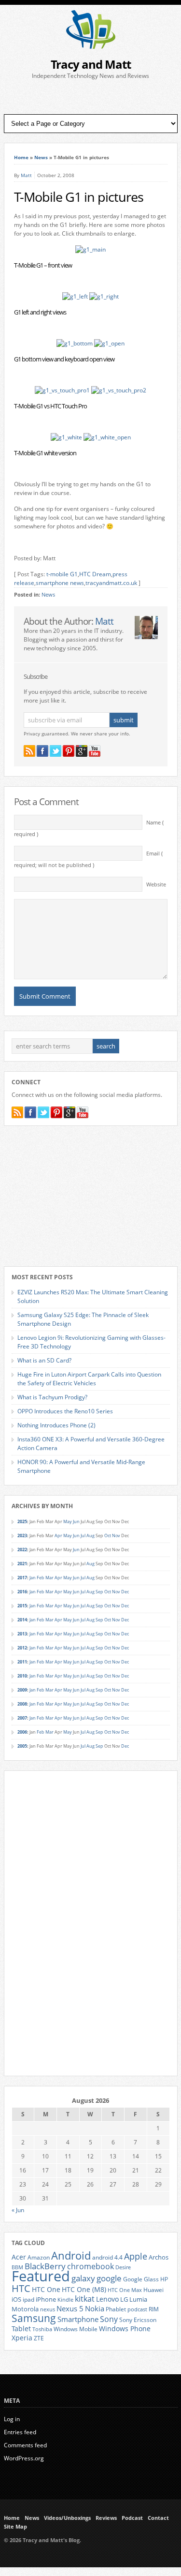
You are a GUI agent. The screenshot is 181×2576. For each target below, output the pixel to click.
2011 (22, 1662)
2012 (22, 1648)
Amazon (39, 2257)
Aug (90, 1535)
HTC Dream (95, 574)
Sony (109, 2319)
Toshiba (42, 2329)
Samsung (34, 2318)
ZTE (39, 2338)
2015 (22, 1606)
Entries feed (20, 2432)
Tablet (21, 2329)
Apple (136, 2256)
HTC (21, 2288)
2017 (22, 1578)
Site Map (15, 2527)
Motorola (25, 2309)
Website (156, 884)
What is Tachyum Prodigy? (52, 1397)
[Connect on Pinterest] (69, 751)
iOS (16, 2299)
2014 (22, 1620)
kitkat (85, 2299)
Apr (58, 1535)
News (41, 157)
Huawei (153, 2290)
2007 (22, 1718)
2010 (22, 1676)
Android (71, 2255)
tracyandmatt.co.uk (111, 583)
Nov (116, 1535)
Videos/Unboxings (67, 2518)
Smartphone (78, 2319)
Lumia (138, 2299)
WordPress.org (24, 2458)
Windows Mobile (76, 2329)
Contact (158, 2518)
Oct (108, 1535)
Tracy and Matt (91, 64)
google (109, 2278)
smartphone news (60, 583)
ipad (28, 2299)
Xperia (22, 2338)
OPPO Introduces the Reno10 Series (65, 1411)
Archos (159, 2257)
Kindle (65, 2300)
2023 (22, 1535)
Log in (12, 2419)
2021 (22, 1564)
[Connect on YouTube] (95, 751)
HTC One (46, 2289)
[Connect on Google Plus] (82, 751)
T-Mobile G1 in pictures (79, 197)
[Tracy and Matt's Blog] (91, 47)
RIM (154, 2309)
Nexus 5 (70, 2308)
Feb (41, 1578)
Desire (123, 2267)
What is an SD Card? (44, 1360)
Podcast (132, 2518)
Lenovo (107, 2299)
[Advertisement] (91, 97)
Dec (125, 1592)
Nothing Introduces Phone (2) (56, 1425)
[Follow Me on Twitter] (56, 751)
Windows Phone (125, 2329)
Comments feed (25, 2445)
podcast (137, 2309)
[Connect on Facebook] (42, 751)
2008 (22, 1704)
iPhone (46, 2299)
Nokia (95, 2309)
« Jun (18, 2210)
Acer (19, 2257)
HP (164, 2279)
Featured (41, 2276)
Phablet (116, 2309)
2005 (22, 1746)
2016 (22, 1592)
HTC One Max (125, 2290)
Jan (33, 1578)
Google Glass (141, 2279)
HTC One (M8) (84, 2290)
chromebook (90, 2266)
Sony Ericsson (138, 2320)
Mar (49, 1578)
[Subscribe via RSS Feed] (29, 751)
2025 (22, 1521)
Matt (26, 175)
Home (21, 157)
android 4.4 (107, 2257)
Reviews (106, 2518)
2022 (22, 1550)
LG (124, 2299)
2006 (22, 1732)
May (68, 1521)
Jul (83, 1535)
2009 (22, 1690)
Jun (76, 1521)
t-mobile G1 (62, 574)
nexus (48, 2309)
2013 (22, 1634)
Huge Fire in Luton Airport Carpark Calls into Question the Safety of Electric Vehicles (89, 1379)
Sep (99, 1592)
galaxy (83, 2278)
